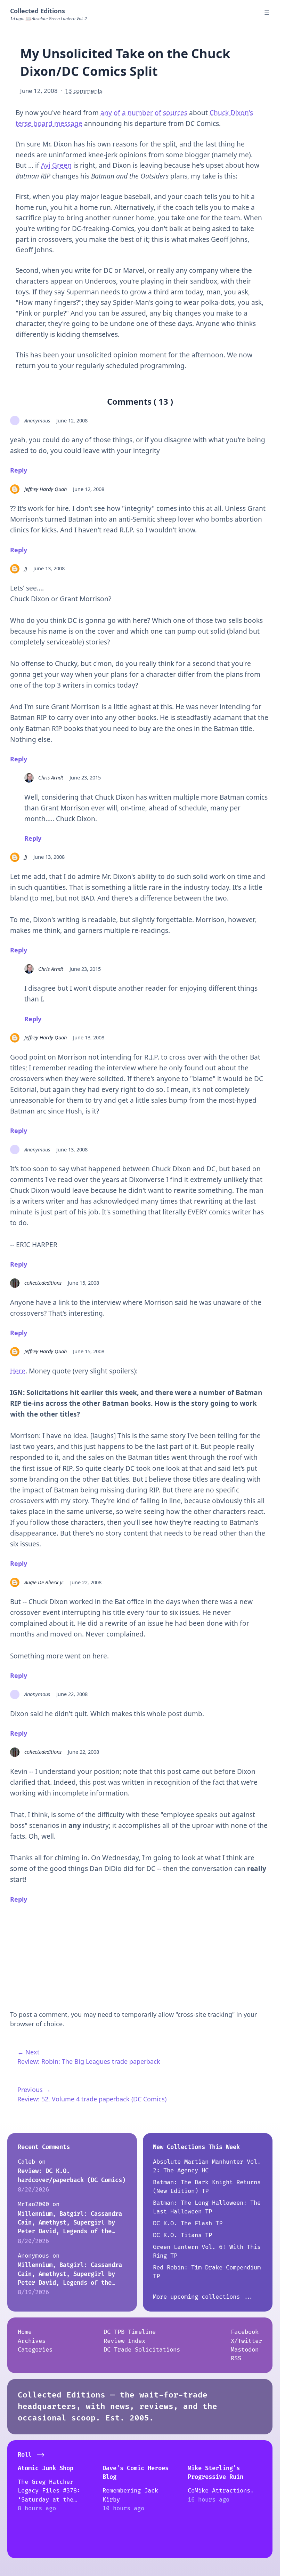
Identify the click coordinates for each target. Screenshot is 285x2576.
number (140, 113)
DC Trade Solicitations (142, 2350)
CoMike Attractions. (221, 2491)
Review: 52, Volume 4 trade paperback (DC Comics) (92, 2099)
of (117, 113)
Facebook (245, 2332)
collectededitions (43, 1283)
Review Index (124, 2341)
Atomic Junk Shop (46, 2468)
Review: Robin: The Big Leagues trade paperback (89, 2061)
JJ (26, 568)
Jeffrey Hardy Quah (46, 489)
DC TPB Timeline (130, 2332)
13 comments (84, 91)
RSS (236, 2358)
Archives (32, 2341)
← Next (28, 2052)
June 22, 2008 (86, 1582)
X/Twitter (246, 2341)
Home (25, 2332)
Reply (19, 470)
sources (175, 113)
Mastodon (245, 2350)
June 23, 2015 (85, 777)
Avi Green (56, 165)
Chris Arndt (51, 777)
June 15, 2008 (83, 1283)
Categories (35, 2350)
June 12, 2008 (72, 420)
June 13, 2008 (49, 568)
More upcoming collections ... (203, 2297)
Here (18, 1371)
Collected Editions (38, 11)
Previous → (34, 2090)
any (106, 113)
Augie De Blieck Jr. (44, 1582)
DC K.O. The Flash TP (188, 2223)
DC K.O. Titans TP (182, 2235)
